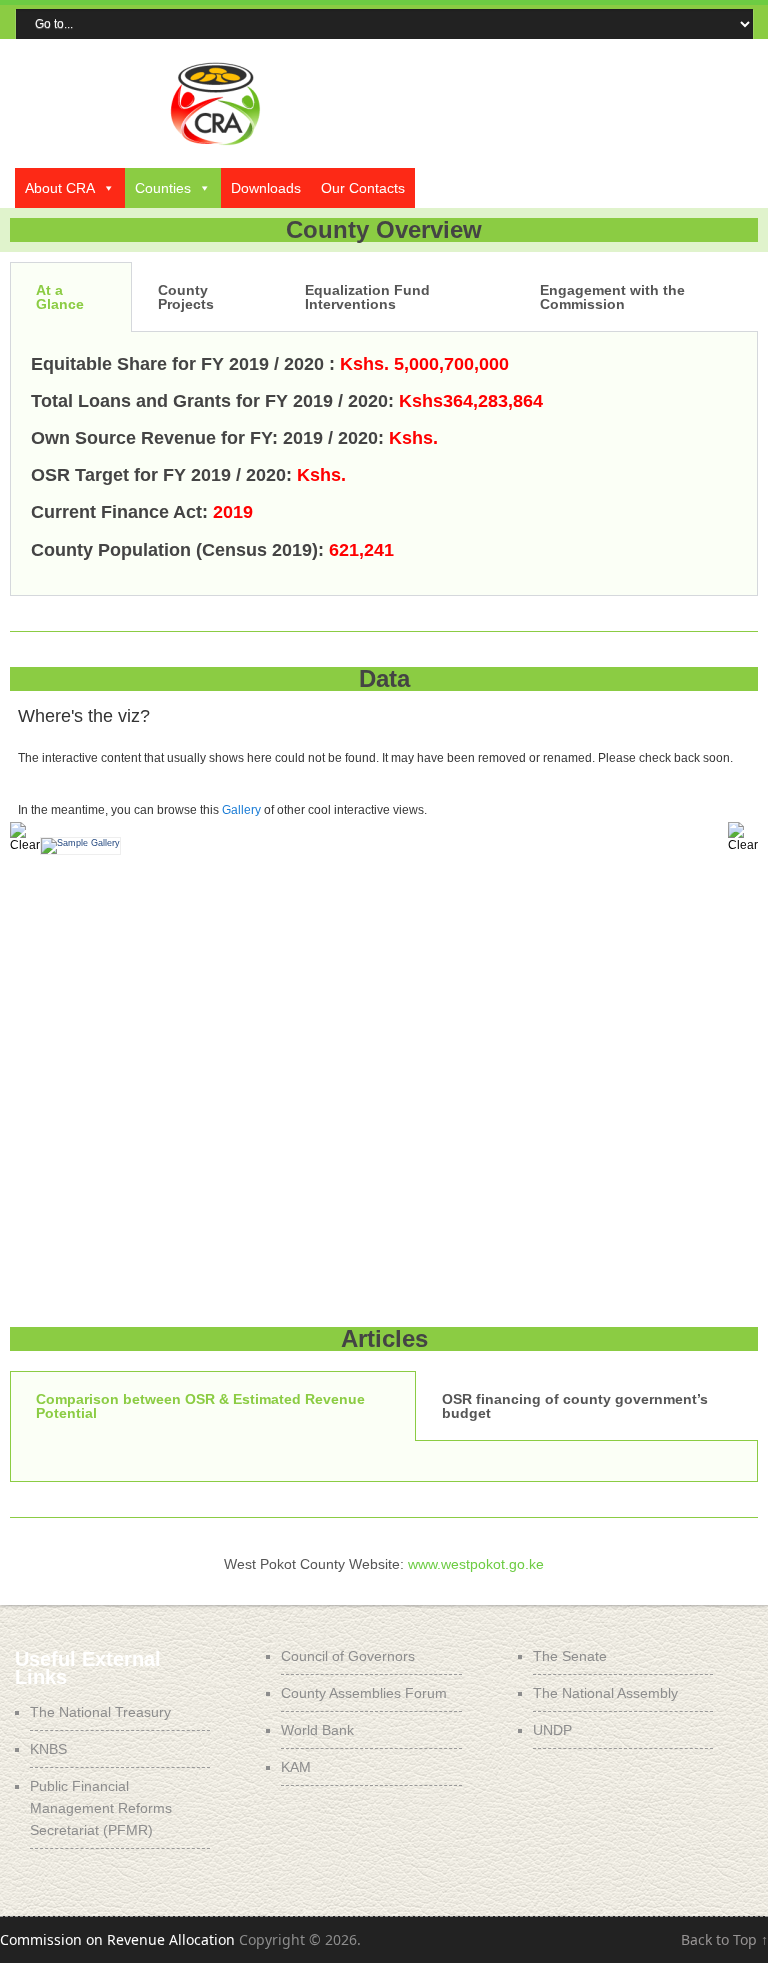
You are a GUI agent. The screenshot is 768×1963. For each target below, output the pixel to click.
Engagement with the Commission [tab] (612, 297)
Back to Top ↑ (724, 1939)
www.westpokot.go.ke (476, 1564)
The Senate (570, 1656)
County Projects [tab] (186, 297)
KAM (296, 1767)
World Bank (317, 1730)
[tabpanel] (384, 464)
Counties (163, 188)
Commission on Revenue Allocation (117, 1939)
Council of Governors (348, 1656)
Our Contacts (363, 188)
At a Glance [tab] (60, 297)
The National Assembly (605, 1693)
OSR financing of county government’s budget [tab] (575, 1406)
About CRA (60, 188)
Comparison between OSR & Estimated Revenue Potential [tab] (200, 1406)
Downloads (266, 188)
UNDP (552, 1730)
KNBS (48, 1749)
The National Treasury (100, 1712)
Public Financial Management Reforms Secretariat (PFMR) (101, 1808)
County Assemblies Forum (364, 1693)
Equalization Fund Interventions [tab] (367, 297)
